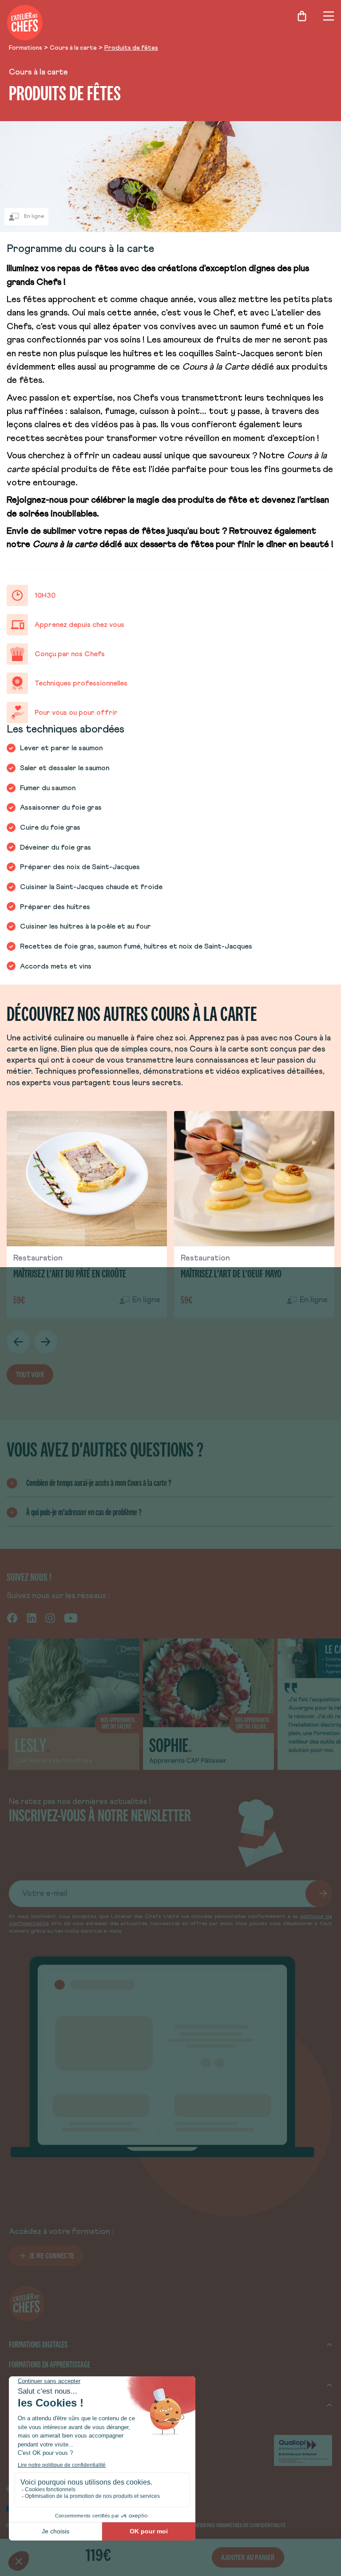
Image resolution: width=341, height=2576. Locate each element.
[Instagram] (50, 1618)
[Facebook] (12, 1618)
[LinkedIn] (32, 1618)
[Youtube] (71, 1618)
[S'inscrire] (319, 1894)
